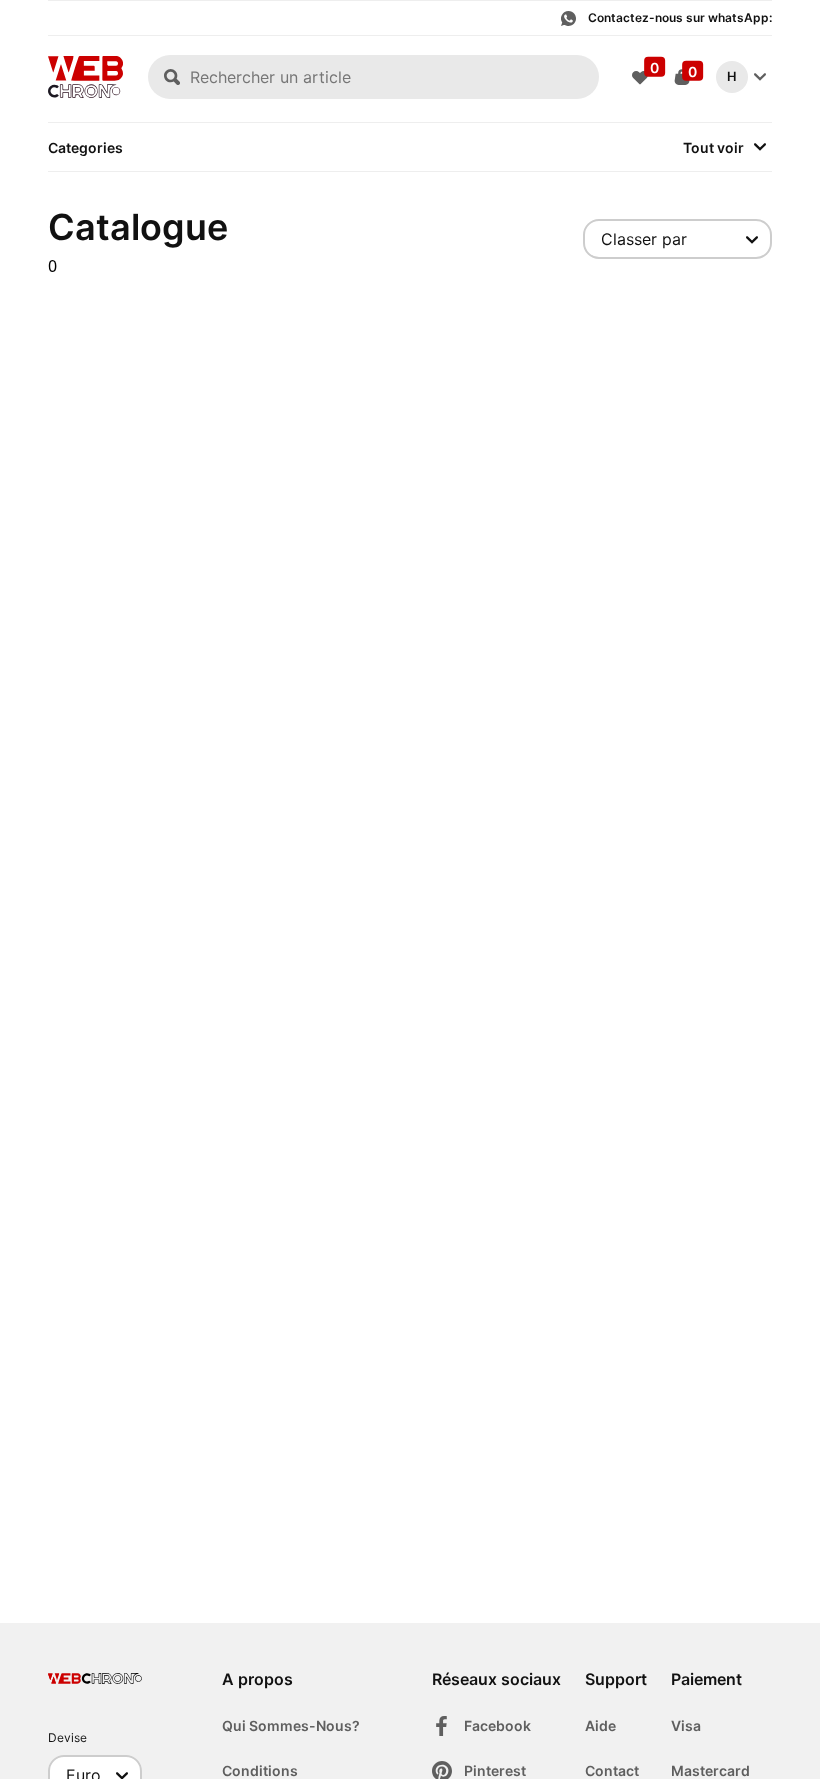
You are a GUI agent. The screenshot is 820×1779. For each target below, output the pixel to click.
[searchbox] (373, 77)
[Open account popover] (760, 77)
